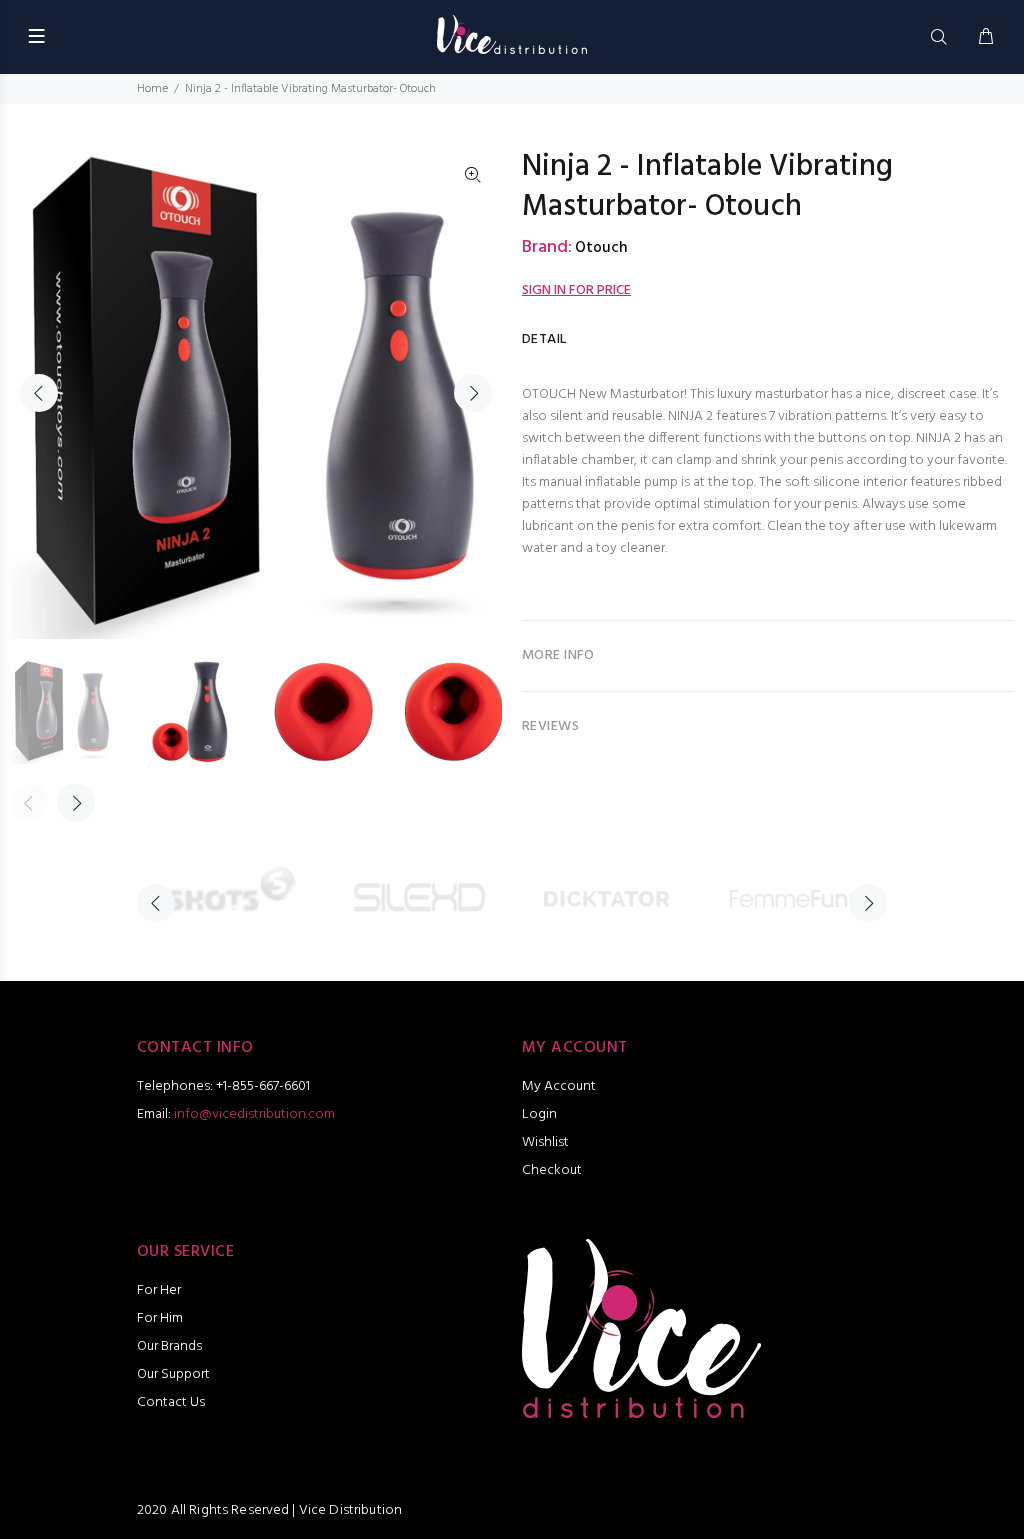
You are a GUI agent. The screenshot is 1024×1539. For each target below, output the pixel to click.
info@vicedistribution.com (254, 1114)
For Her (159, 1290)
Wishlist (545, 1142)
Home (152, 89)
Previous (39, 393)
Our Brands (169, 1346)
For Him (160, 1318)
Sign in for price (576, 290)
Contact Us (171, 1402)
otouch (601, 248)
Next (473, 393)
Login (539, 1114)
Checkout (552, 1170)
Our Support (173, 1374)
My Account (559, 1086)
